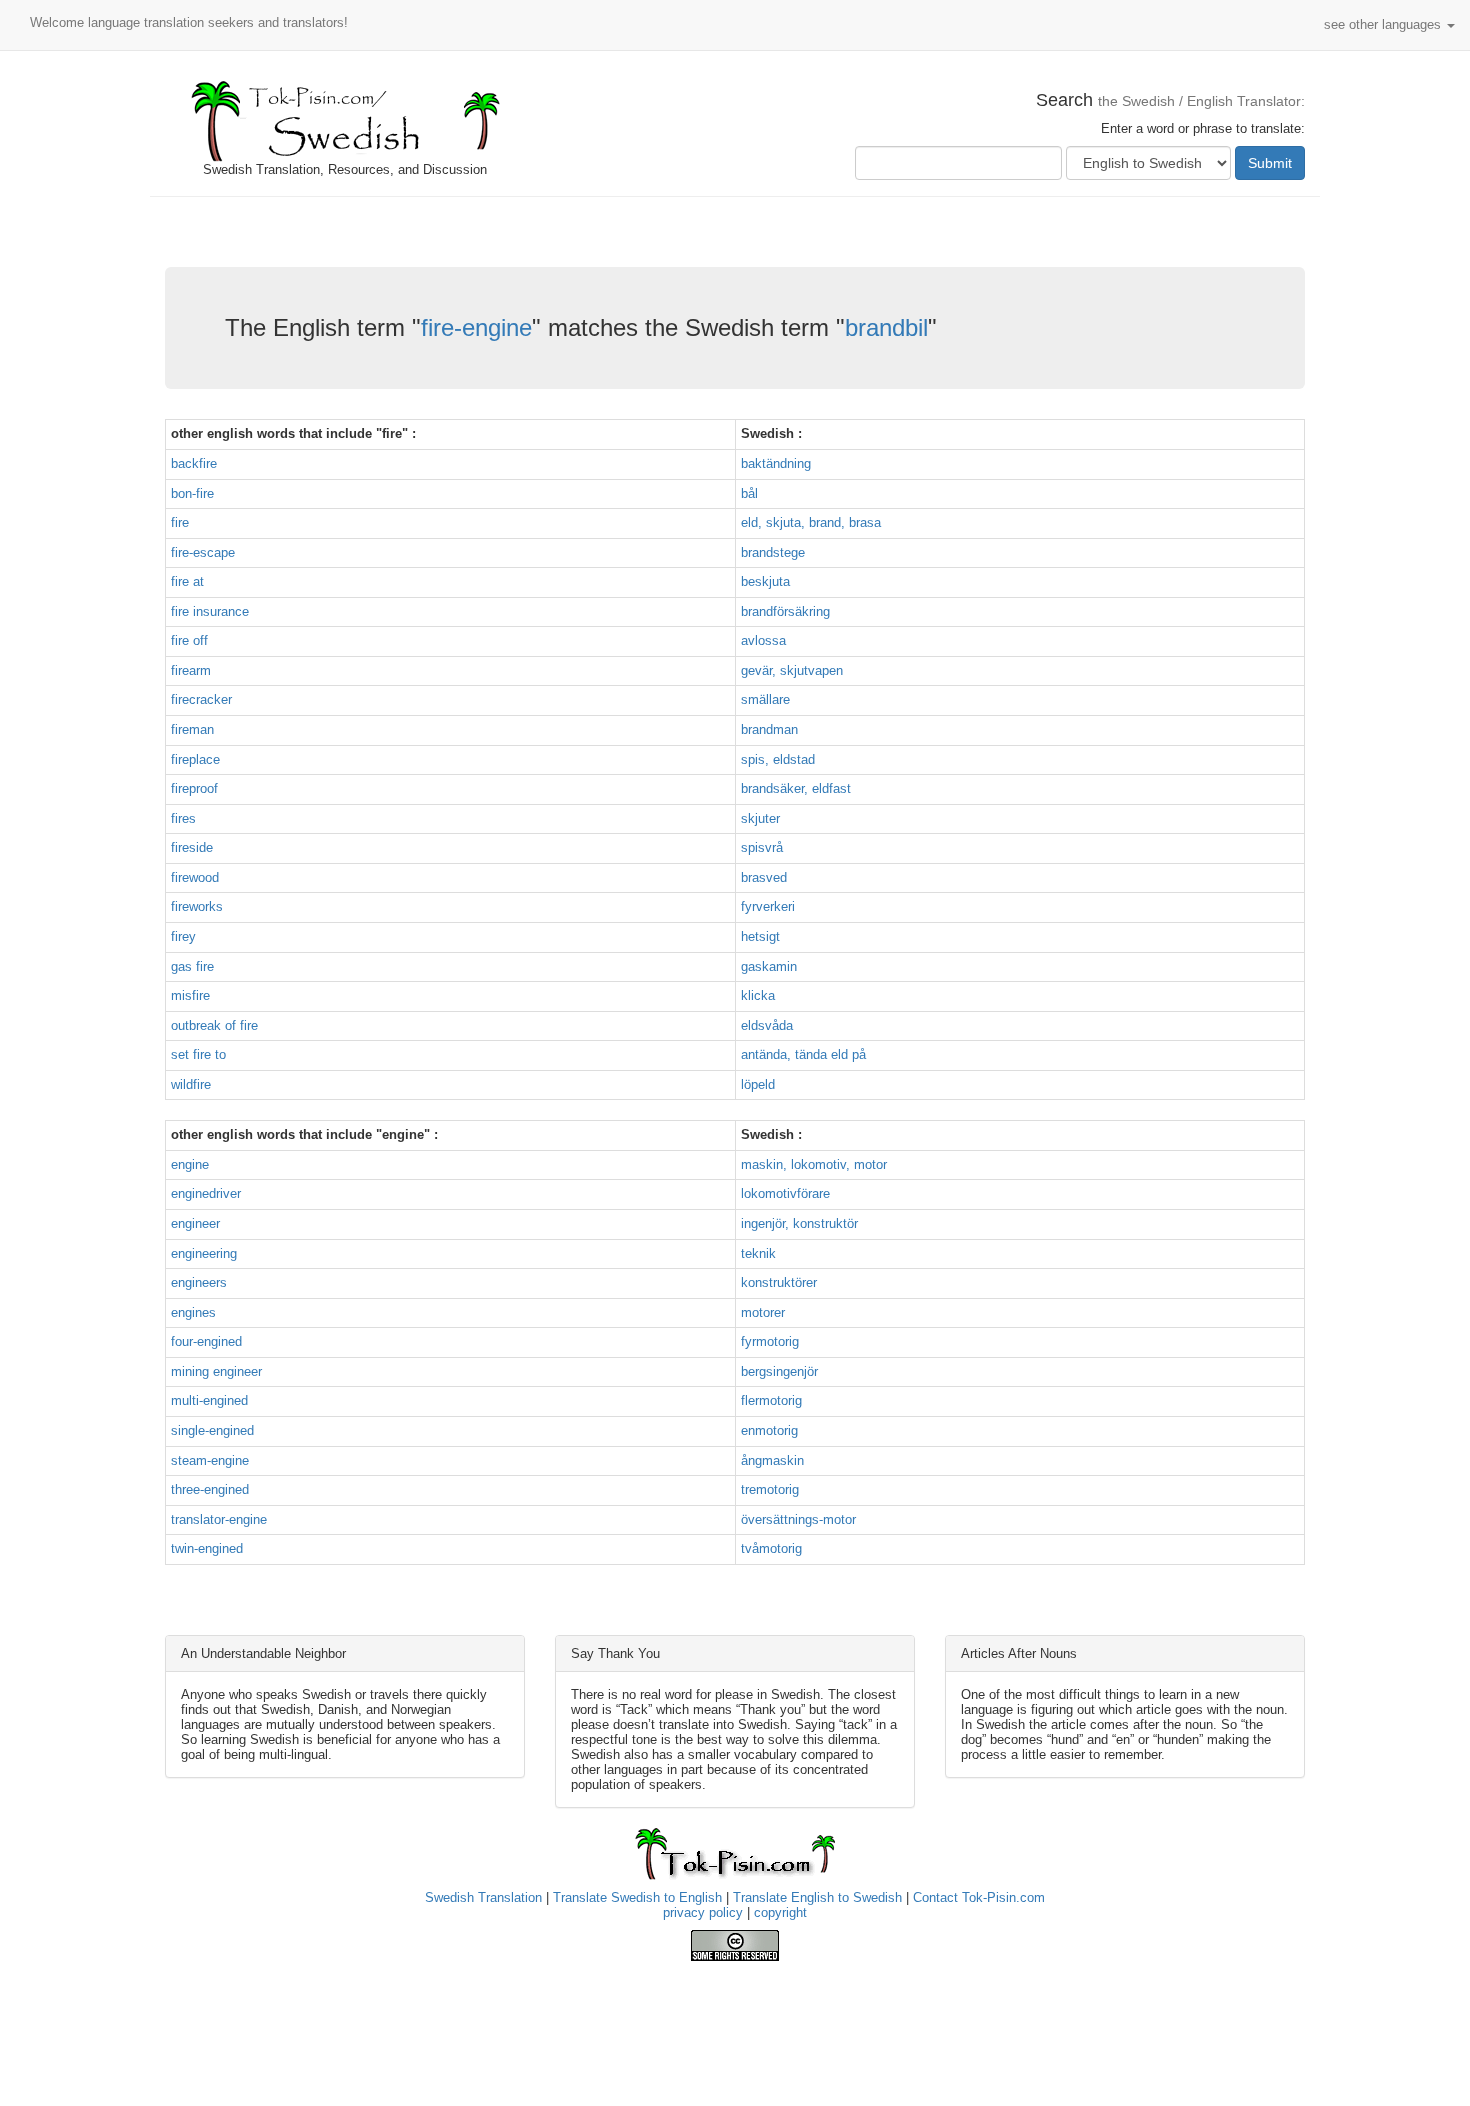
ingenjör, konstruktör (799, 1223)
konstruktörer (779, 1282)
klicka (758, 995)
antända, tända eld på (803, 1054)
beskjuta (765, 581)
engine (190, 1164)
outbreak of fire (214, 1025)
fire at (187, 581)
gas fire (192, 966)
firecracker (201, 699)
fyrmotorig (770, 1341)
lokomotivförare (785, 1193)
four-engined (206, 1341)
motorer (763, 1312)
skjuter (760, 818)
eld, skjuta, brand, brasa (811, 522)
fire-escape (203, 552)
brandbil (886, 327)
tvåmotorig (771, 1548)
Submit (1270, 163)
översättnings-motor (798, 1519)
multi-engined (209, 1400)
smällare (765, 699)
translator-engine (219, 1519)
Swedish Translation (483, 1897)
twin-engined (207, 1548)
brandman (769, 729)
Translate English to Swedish (817, 1897)
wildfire (191, 1084)
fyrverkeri (768, 906)
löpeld (758, 1084)
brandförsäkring (785, 611)
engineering (204, 1253)
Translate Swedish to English (637, 1897)
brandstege (773, 552)
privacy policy (703, 1912)
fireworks (197, 906)
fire (180, 522)
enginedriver (206, 1193)
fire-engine (476, 327)
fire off (189, 640)
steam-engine (210, 1460)
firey (183, 936)
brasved (764, 877)
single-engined (212, 1430)
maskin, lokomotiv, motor (814, 1164)
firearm (191, 670)
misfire (190, 995)
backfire (194, 463)
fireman (192, 729)
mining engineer (216, 1371)
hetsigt (760, 936)
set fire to (198, 1054)
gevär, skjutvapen (792, 670)
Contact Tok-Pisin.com (979, 1897)
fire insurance (210, 611)
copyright (780, 1912)
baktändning (776, 463)
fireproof (194, 788)
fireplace (195, 759)
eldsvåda (767, 1025)
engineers (199, 1282)
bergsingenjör (779, 1371)
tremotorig (770, 1489)
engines (193, 1312)
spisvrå (762, 847)
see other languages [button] (1384, 24)
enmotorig (769, 1430)
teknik (758, 1253)
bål (749, 493)
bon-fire (192, 493)
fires (183, 818)
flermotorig (771, 1400)
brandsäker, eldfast (796, 788)
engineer (195, 1223)
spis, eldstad (778, 759)
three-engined (210, 1489)
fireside (192, 847)
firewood (195, 877)
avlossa (763, 640)
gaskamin (769, 966)
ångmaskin (772, 1460)
